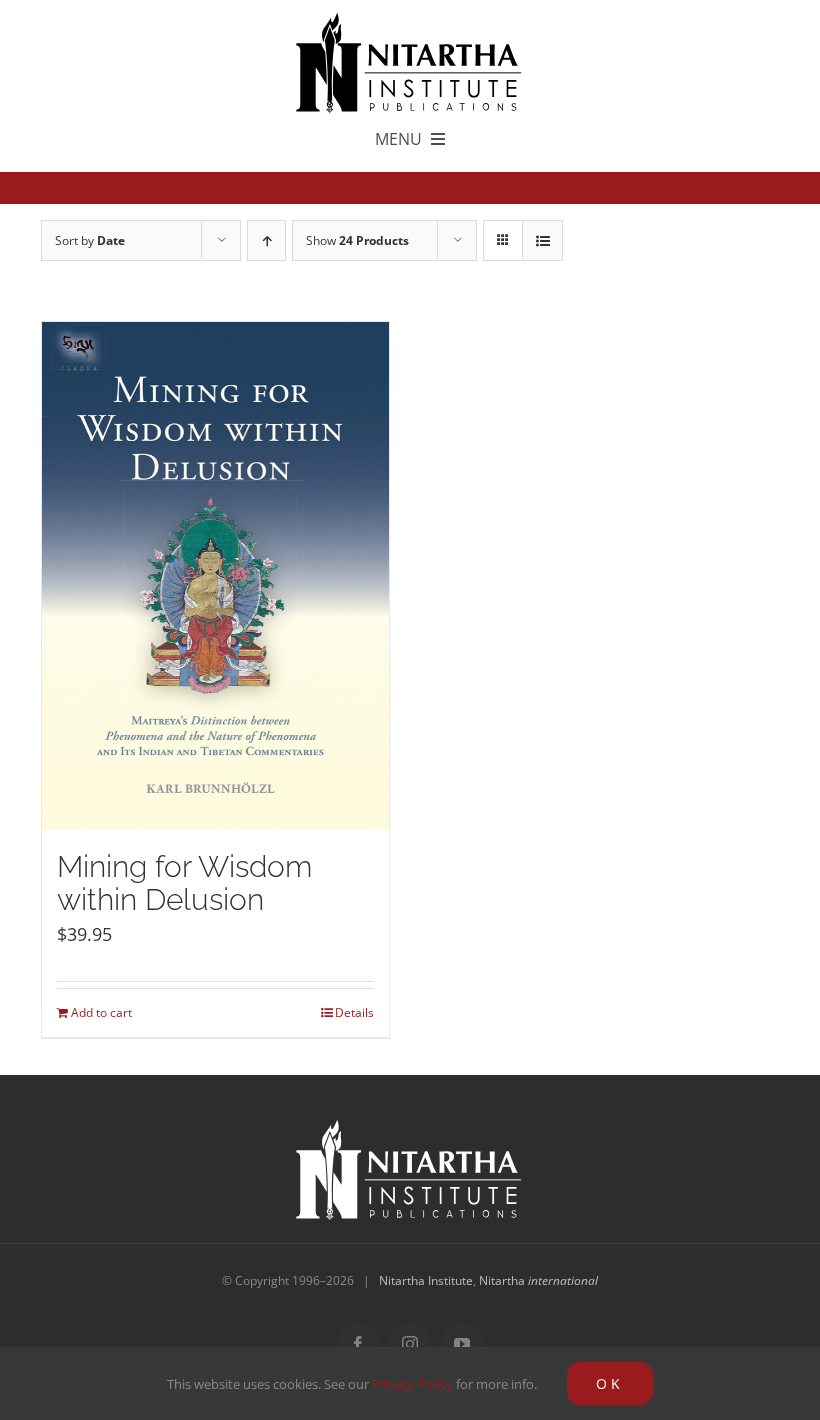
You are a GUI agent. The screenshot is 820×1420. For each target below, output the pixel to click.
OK (610, 1383)
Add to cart (101, 1012)
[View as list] (542, 240)
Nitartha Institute (426, 1280)
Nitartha (538, 1280)
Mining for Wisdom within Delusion (184, 883)
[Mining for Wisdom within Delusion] (215, 575)
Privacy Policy (412, 1384)
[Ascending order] (266, 240)
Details (354, 1012)
